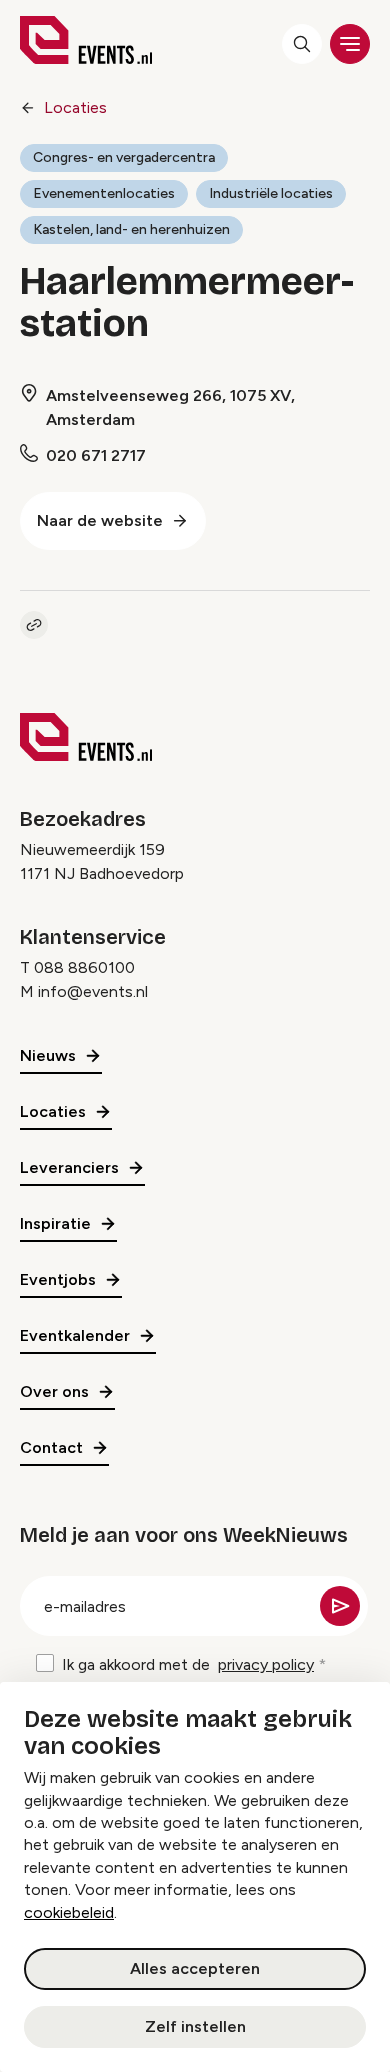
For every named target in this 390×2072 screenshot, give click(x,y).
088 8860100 (84, 967)
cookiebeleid (69, 1912)
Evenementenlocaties (104, 193)
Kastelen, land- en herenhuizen (131, 229)
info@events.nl (93, 991)
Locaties (75, 107)
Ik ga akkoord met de (188, 1664)
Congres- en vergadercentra (124, 157)
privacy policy (266, 1664)
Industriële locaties (271, 193)
